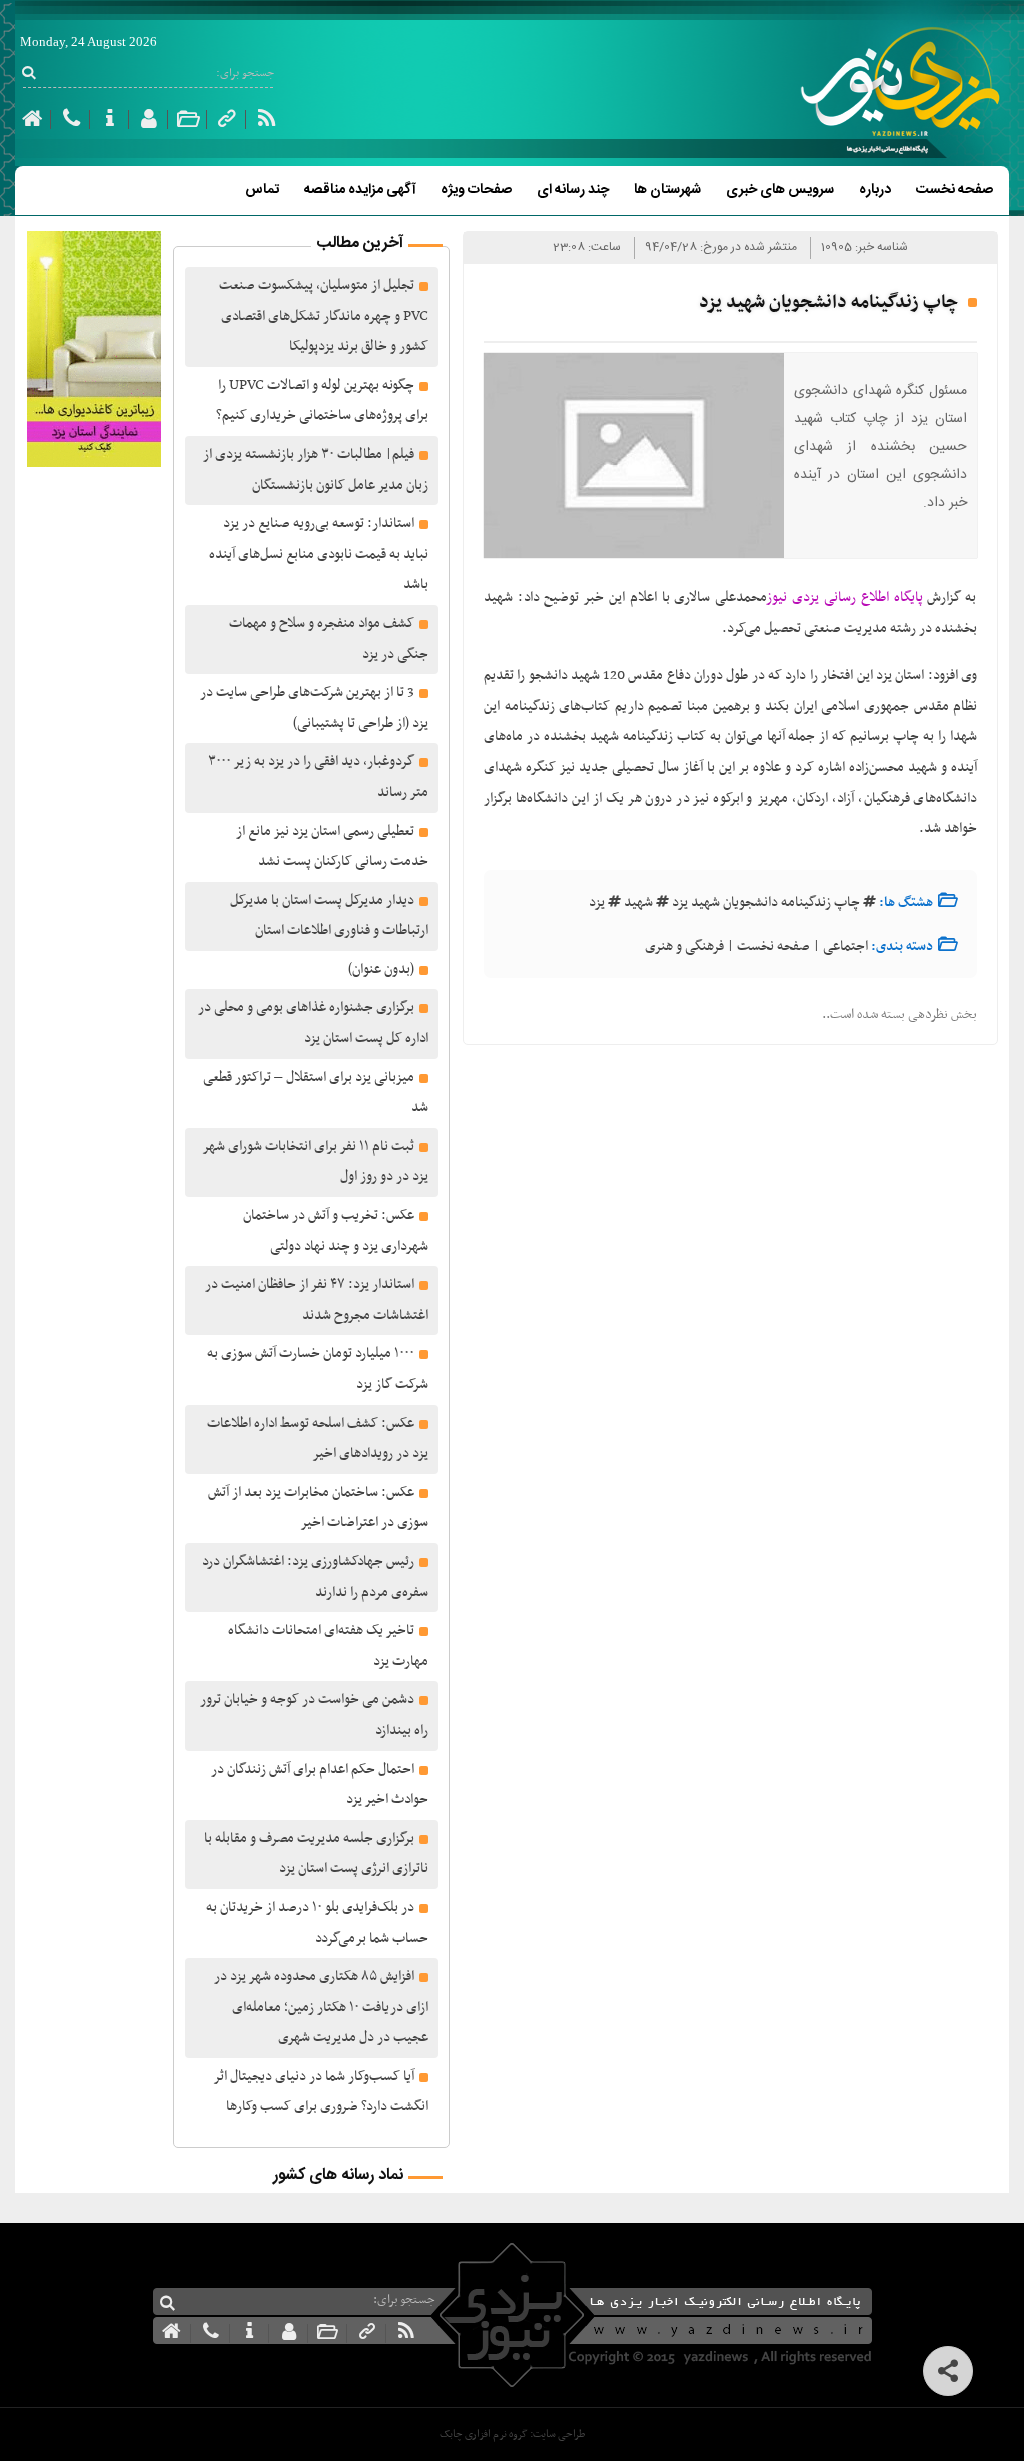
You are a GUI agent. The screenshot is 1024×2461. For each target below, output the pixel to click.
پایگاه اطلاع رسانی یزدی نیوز (844, 597)
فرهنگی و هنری (684, 946)
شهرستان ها (667, 190)
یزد (597, 902)
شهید (638, 902)
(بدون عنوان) (381, 969)
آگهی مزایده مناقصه (360, 190)
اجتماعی (845, 946)
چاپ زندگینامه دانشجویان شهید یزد (766, 902)
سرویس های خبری (780, 190)
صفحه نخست (954, 190)
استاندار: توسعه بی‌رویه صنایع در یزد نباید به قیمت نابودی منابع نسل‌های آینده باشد (318, 554)
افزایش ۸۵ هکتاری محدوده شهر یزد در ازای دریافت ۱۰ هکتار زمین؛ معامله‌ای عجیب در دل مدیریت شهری (321, 2007)
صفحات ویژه (476, 190)
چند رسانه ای (573, 190)
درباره (875, 190)
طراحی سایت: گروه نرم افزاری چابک (512, 2434)
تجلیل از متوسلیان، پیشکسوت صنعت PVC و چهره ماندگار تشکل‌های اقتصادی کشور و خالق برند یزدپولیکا (323, 316)
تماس (262, 190)
